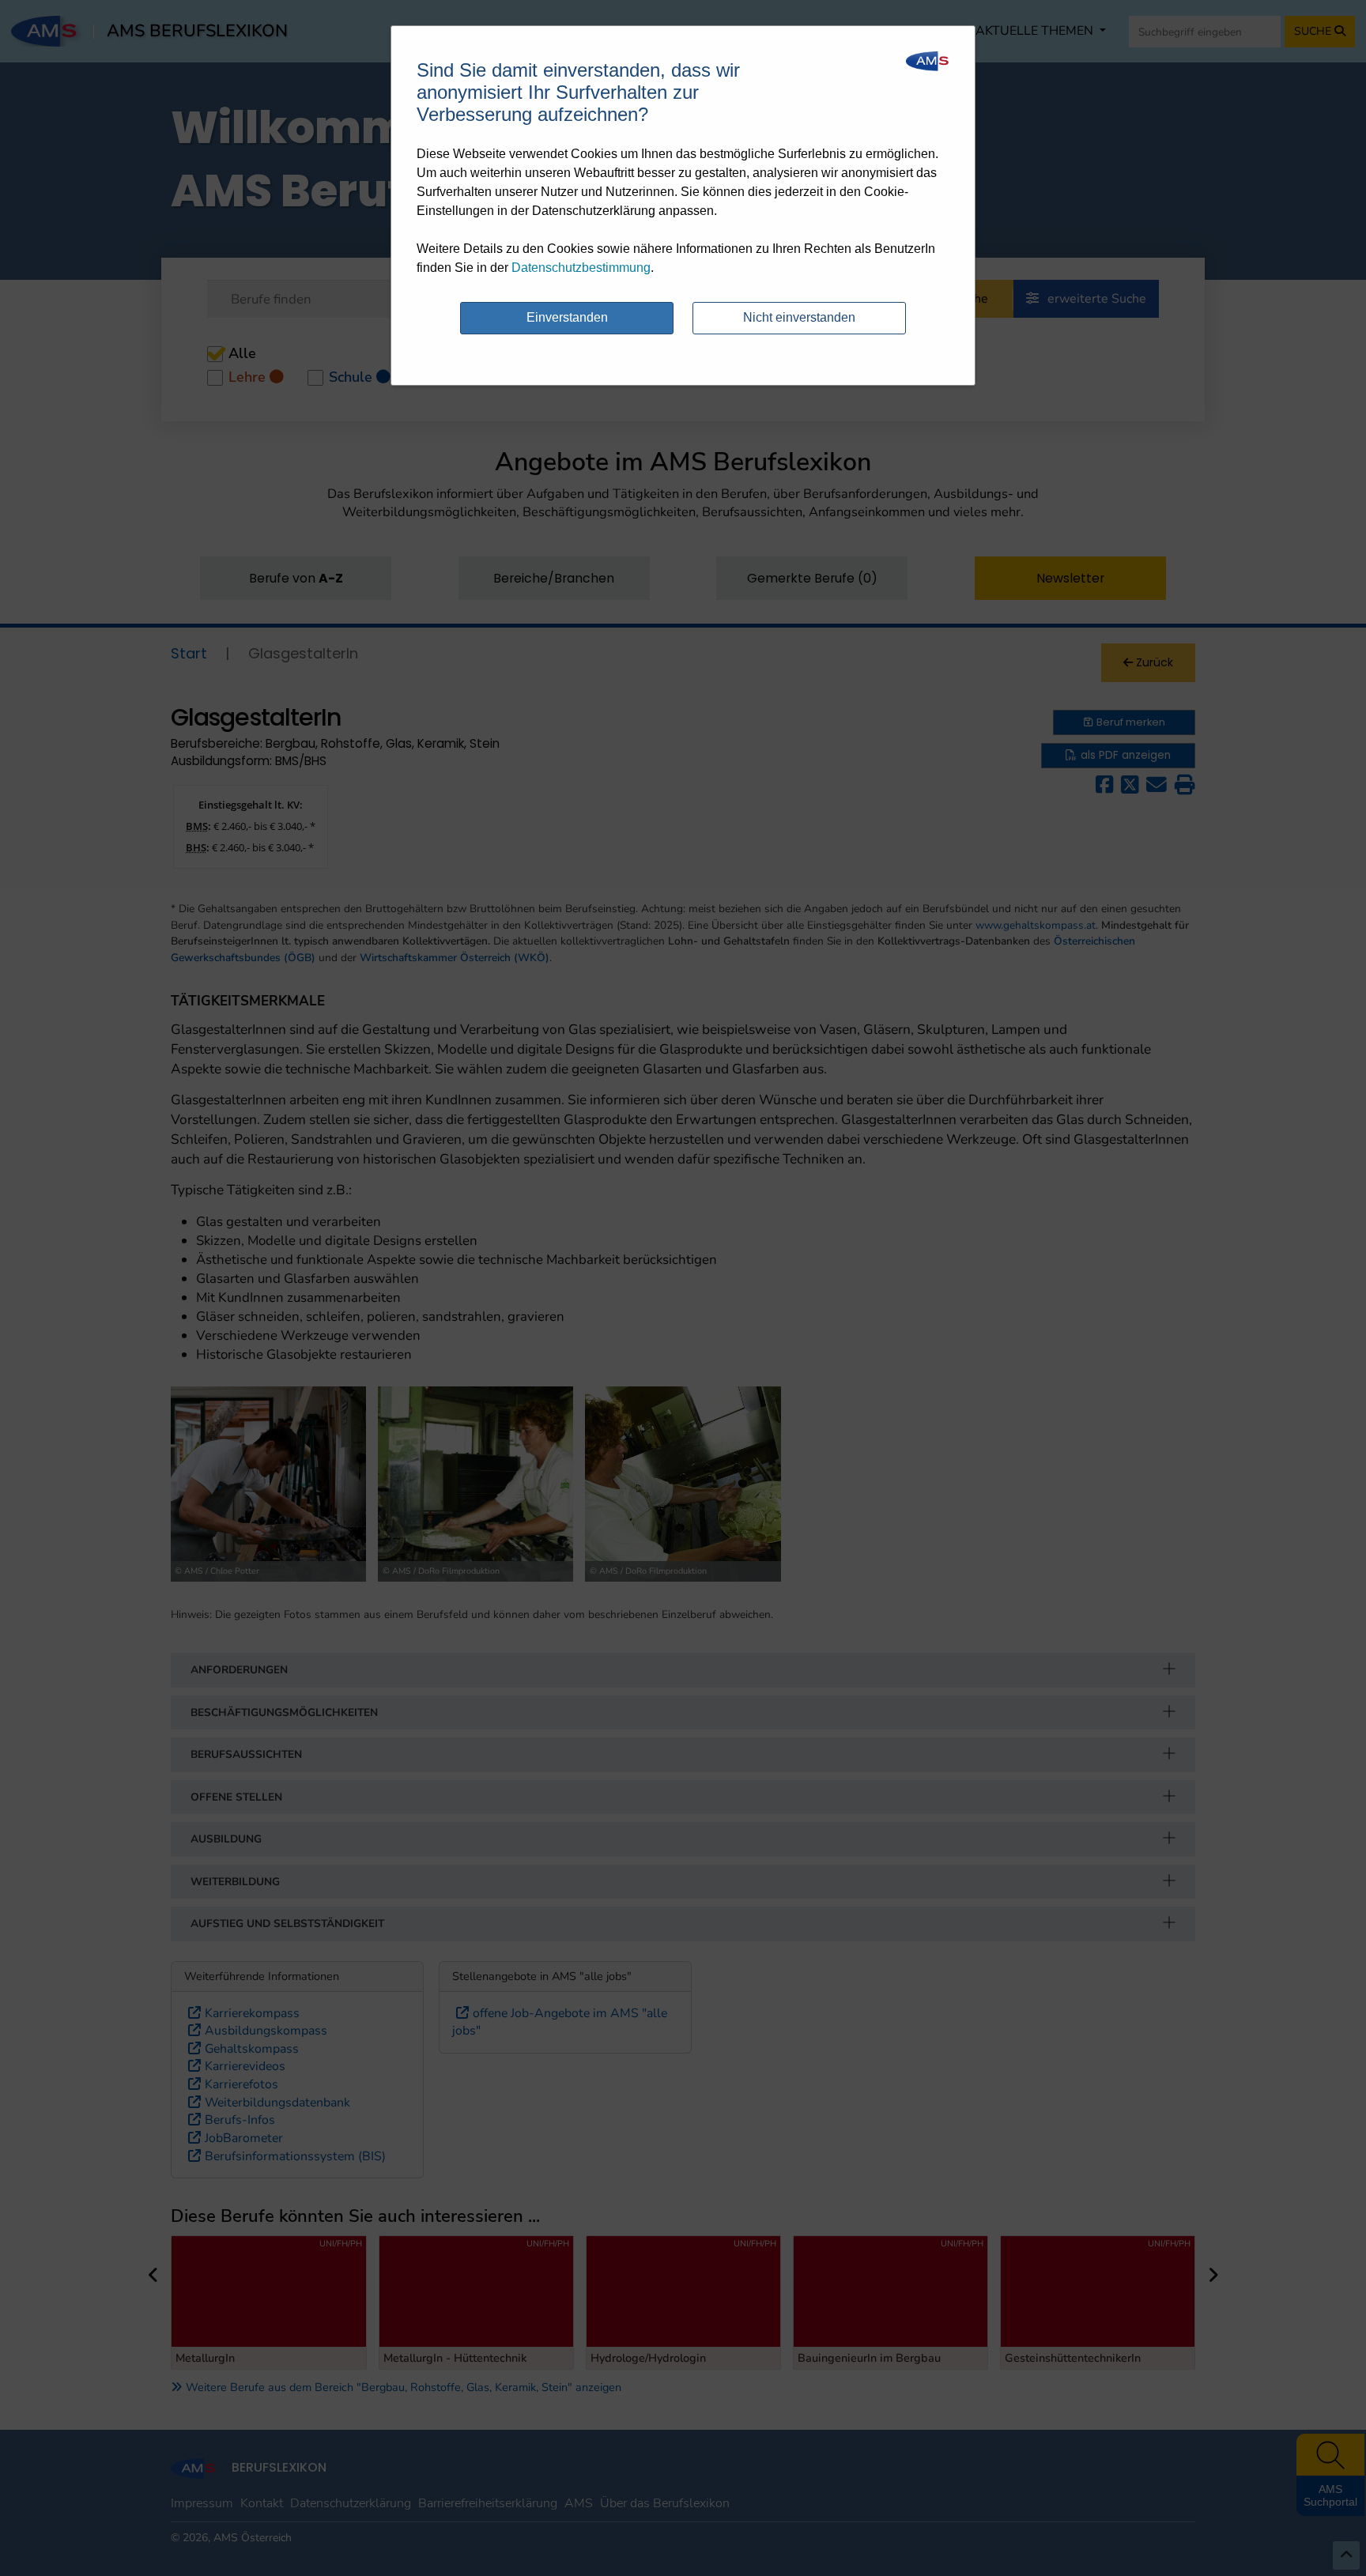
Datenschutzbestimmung (581, 268)
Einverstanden (567, 317)
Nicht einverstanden (799, 317)
